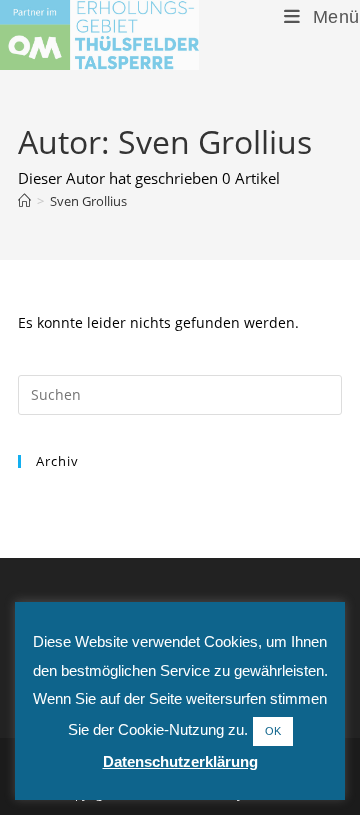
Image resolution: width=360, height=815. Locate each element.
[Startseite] (24, 201)
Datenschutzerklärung (180, 761)
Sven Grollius (88, 201)
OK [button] (273, 731)
